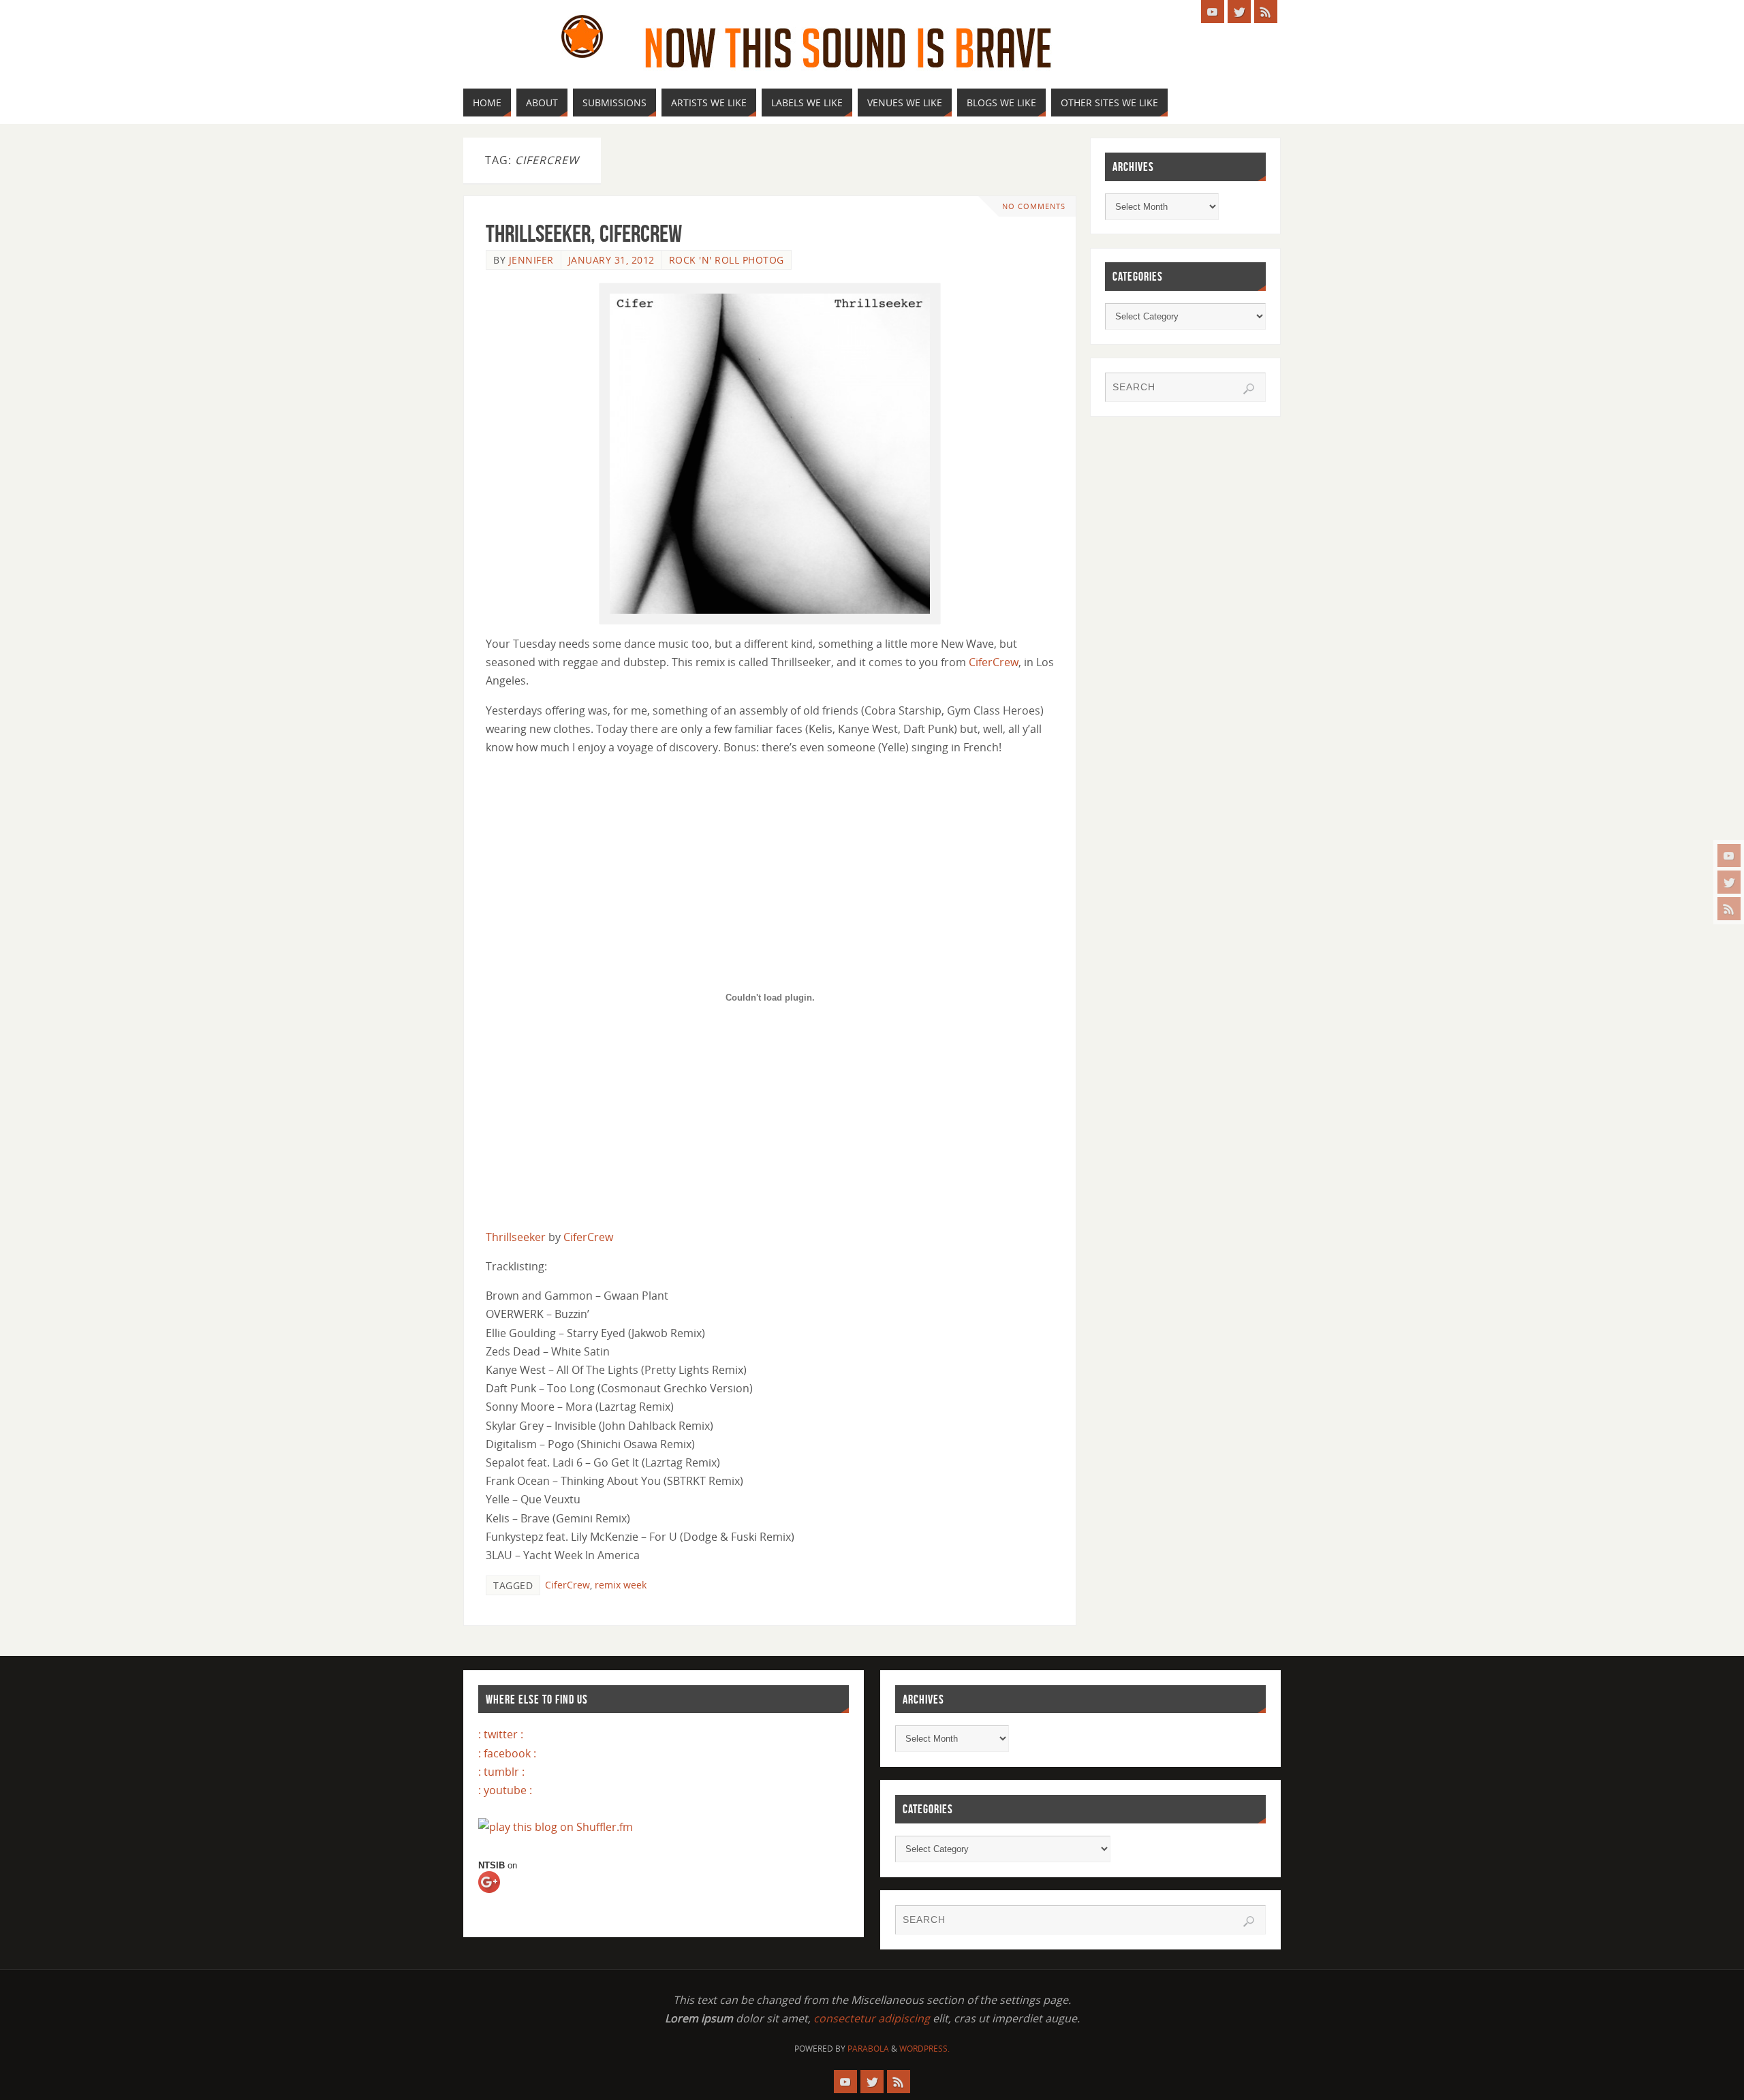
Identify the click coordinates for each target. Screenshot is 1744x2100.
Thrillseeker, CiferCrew (584, 233)
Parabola (868, 2049)
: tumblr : (501, 1772)
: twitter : (501, 1734)
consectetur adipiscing (872, 2018)
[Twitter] (1729, 882)
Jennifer (531, 260)
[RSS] (1729, 909)
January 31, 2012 (611, 260)
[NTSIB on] (501, 1894)
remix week (621, 1585)
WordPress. (924, 2049)
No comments (1034, 206)
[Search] (1249, 389)
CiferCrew (994, 662)
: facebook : (507, 1753)
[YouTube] (1729, 856)
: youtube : (505, 1790)
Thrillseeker (516, 1237)
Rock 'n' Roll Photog (727, 260)
